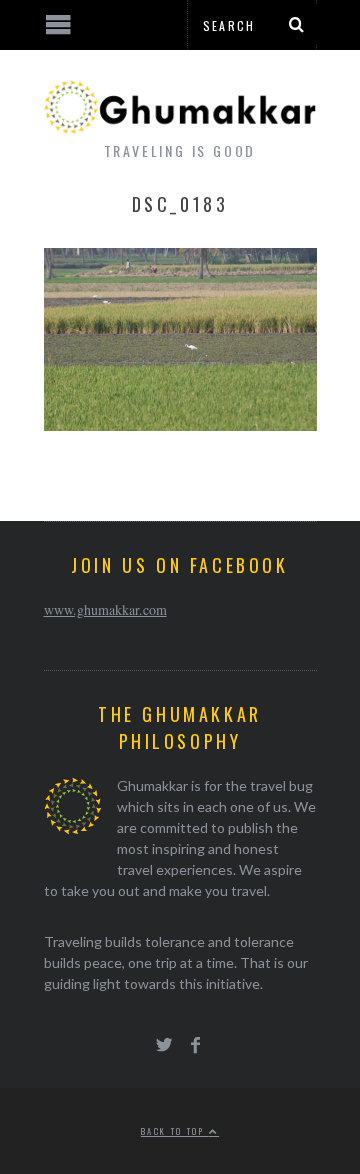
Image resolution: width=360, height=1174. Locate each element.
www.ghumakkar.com (105, 609)
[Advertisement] (165, 1099)
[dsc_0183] (180, 424)
